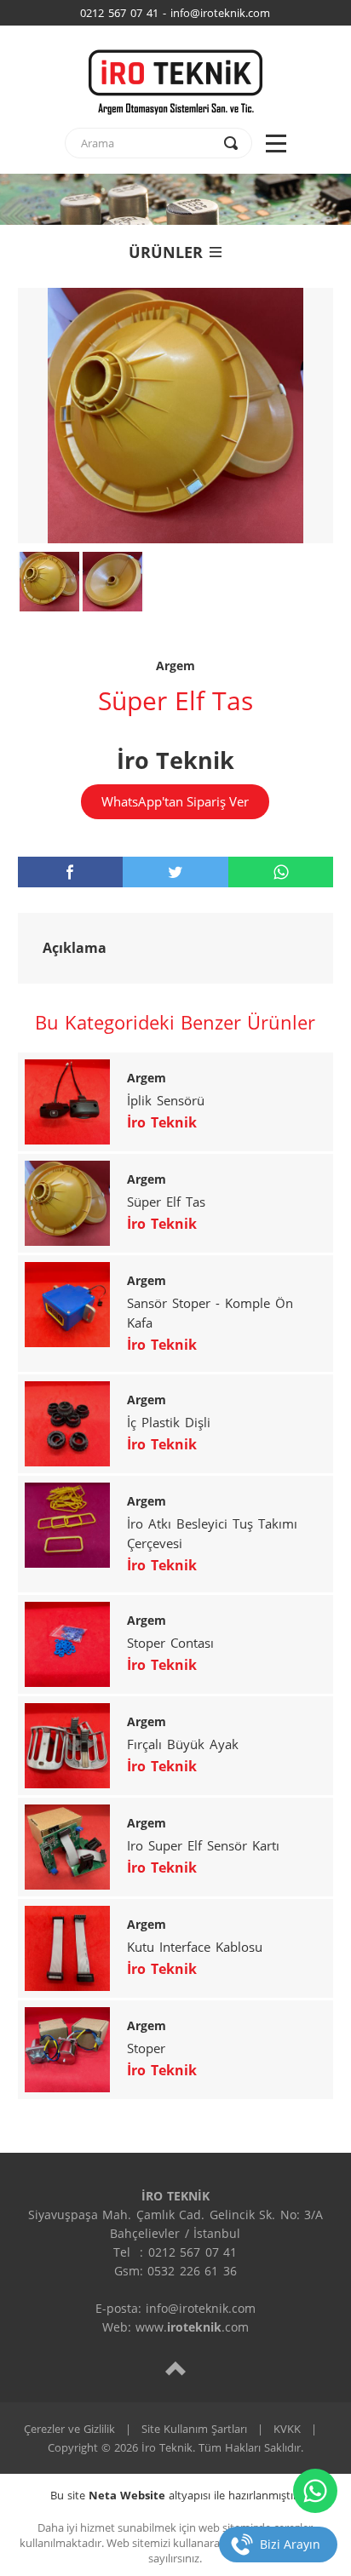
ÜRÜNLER (166, 252)
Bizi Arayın (290, 2544)
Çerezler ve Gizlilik (69, 2429)
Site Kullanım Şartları (194, 2429)
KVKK (287, 2429)
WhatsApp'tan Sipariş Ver (175, 801)
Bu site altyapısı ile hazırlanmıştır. (175, 2495)
